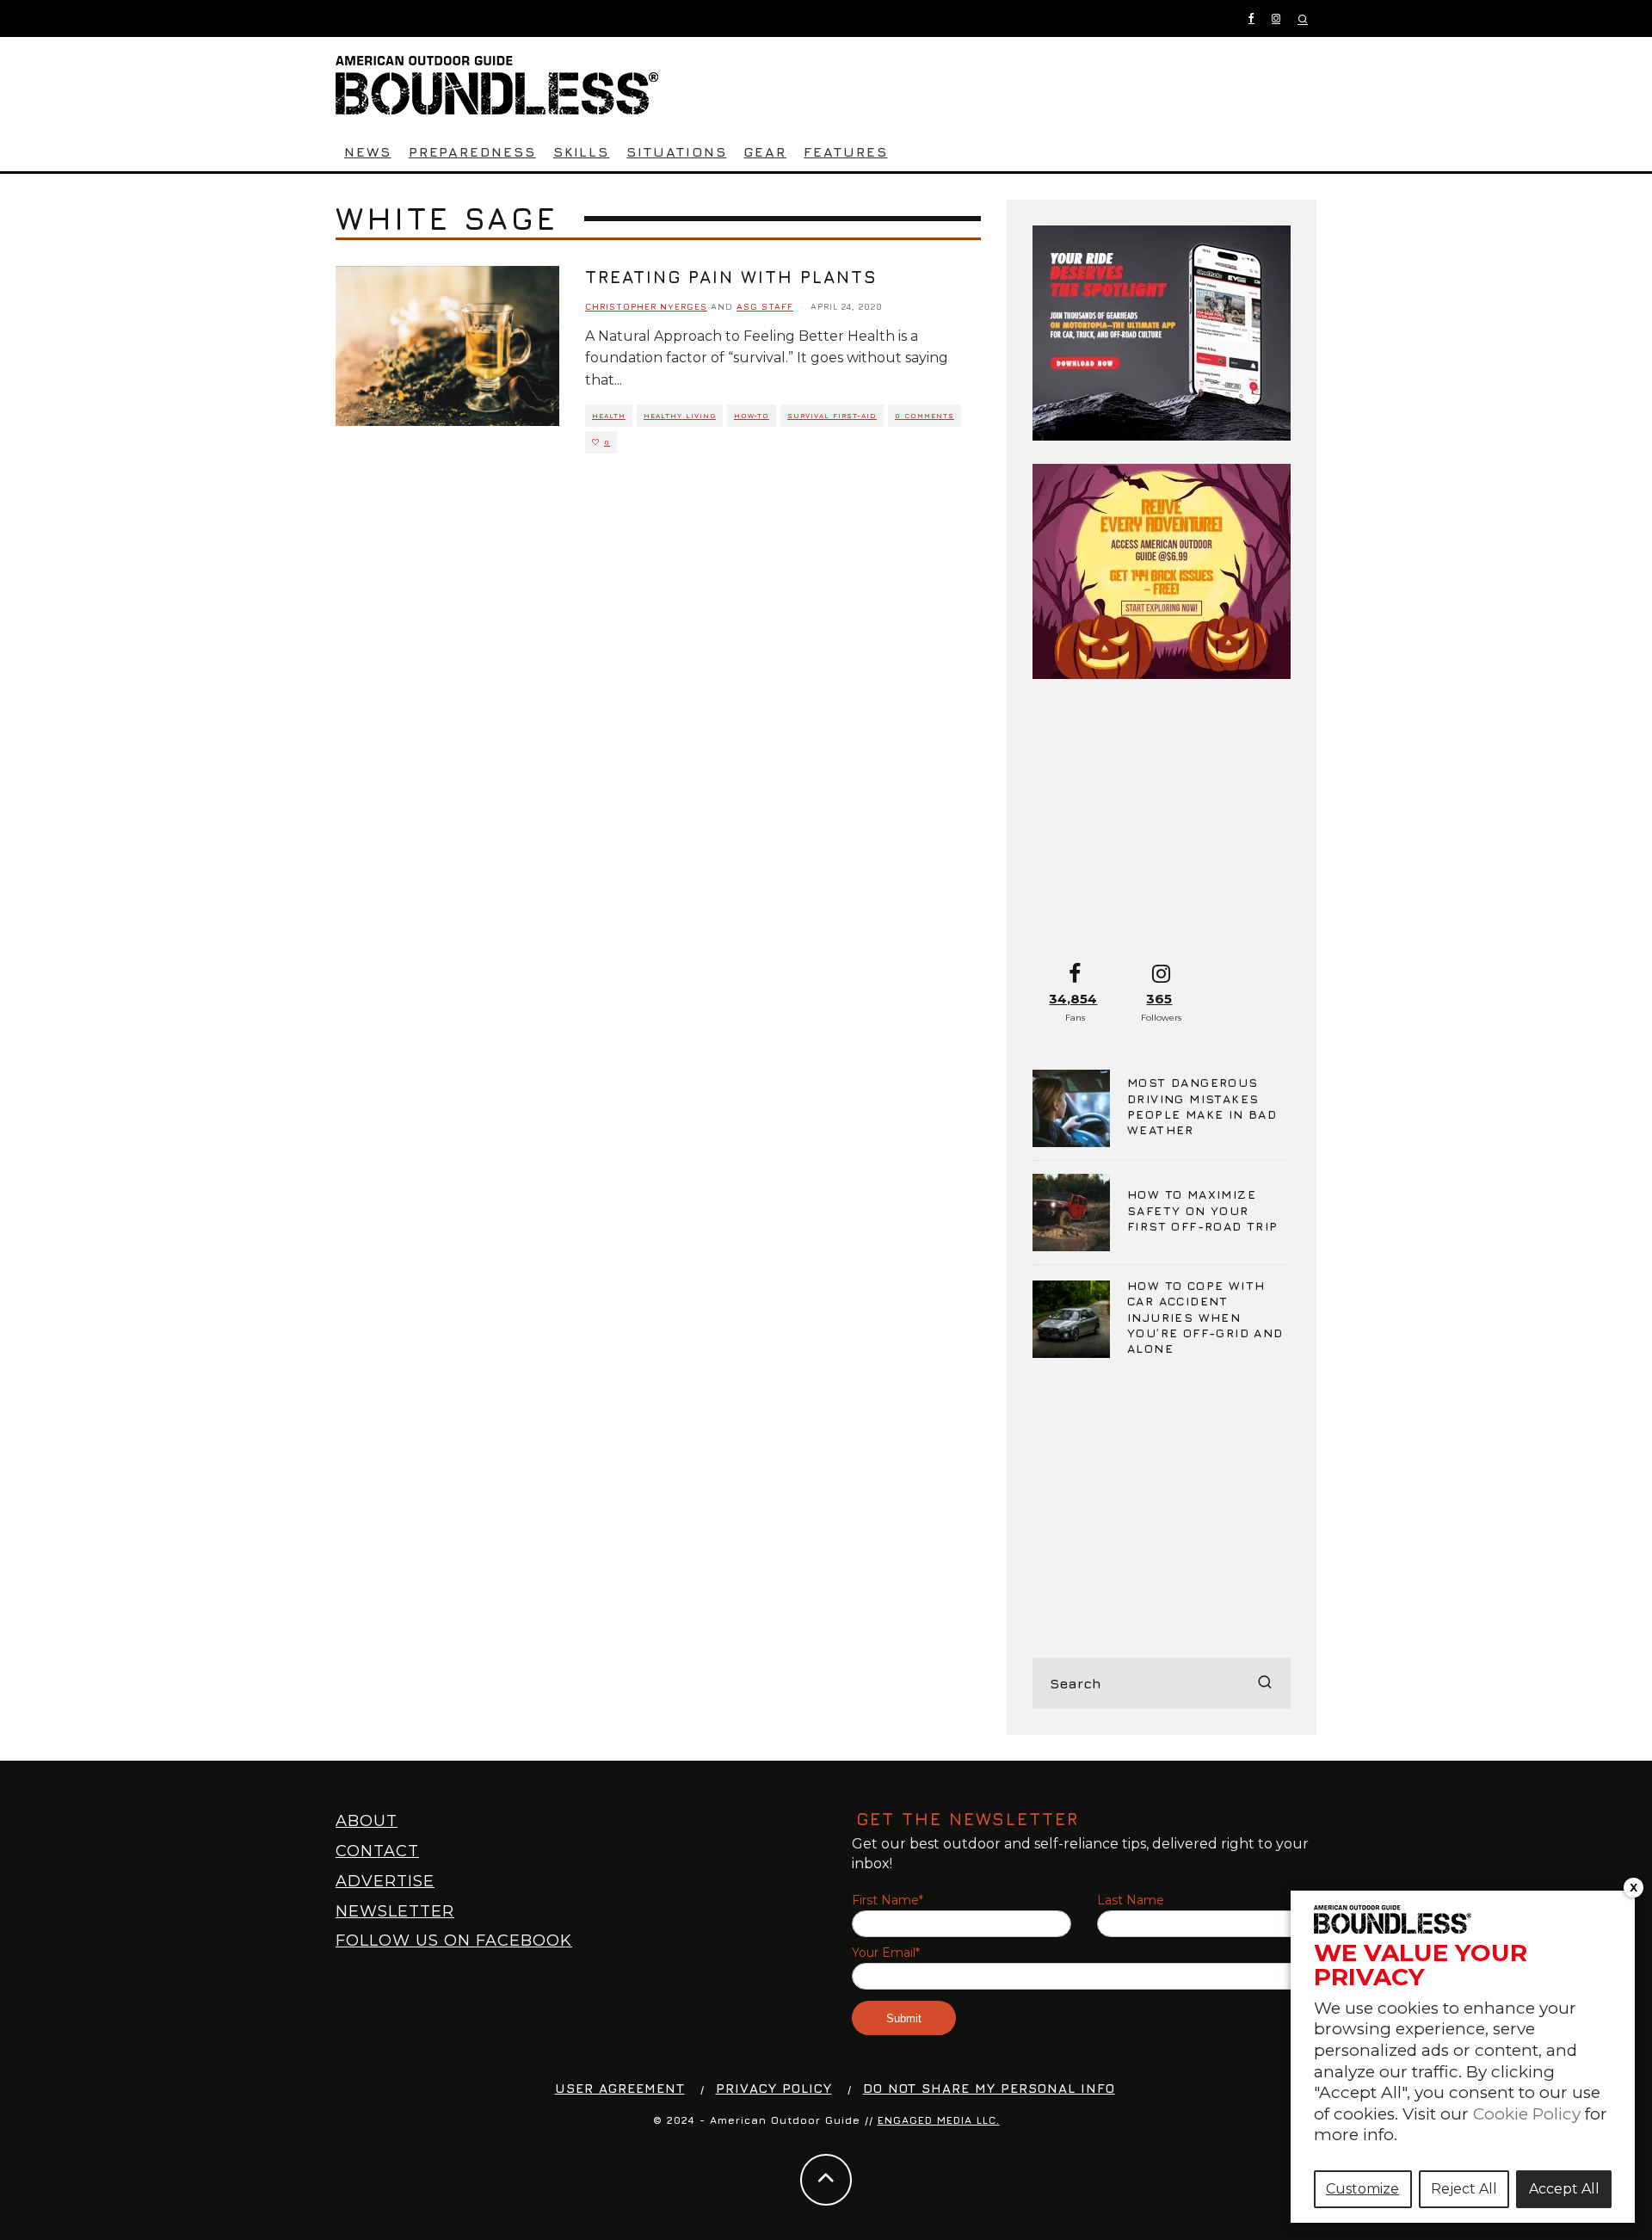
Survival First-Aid (832, 416)
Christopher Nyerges (646, 306)
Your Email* (886, 1953)
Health (609, 416)
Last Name (1131, 1901)
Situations (676, 151)
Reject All (1464, 2189)
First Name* (888, 1901)
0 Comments (925, 416)
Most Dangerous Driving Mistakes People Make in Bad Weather (1202, 1106)
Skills (582, 151)
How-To (752, 416)
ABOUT (367, 1821)
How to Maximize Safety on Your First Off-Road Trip (1203, 1209)
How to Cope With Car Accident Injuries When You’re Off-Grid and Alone (1205, 1317)
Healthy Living (680, 416)
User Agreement (620, 2088)
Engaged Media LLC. (939, 2120)
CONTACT (377, 1851)
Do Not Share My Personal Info (989, 2088)
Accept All (1564, 2189)
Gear (765, 151)
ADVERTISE (385, 1881)
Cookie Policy (1527, 2114)
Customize (1362, 2189)
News (368, 151)
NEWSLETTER (395, 1911)
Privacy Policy (774, 2088)
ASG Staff (765, 306)
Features (845, 151)
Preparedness (472, 151)
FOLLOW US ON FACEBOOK (454, 1941)
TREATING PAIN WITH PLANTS (731, 277)
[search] (1265, 1683)
